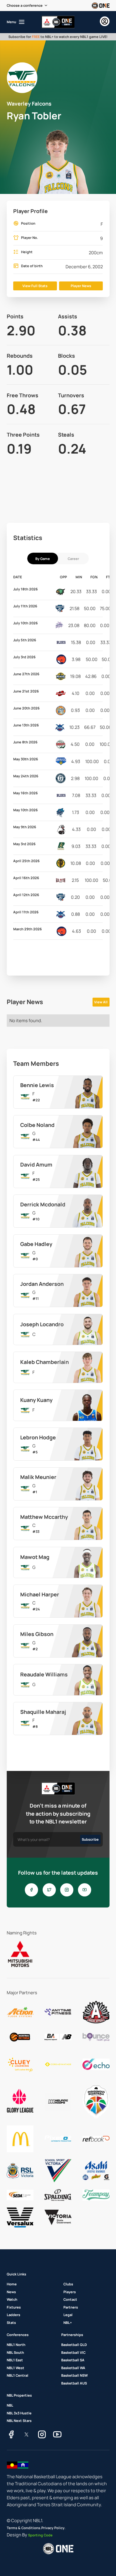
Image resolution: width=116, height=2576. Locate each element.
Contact (70, 2299)
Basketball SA (73, 2360)
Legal (68, 2315)
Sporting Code (40, 2535)
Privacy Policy (53, 2528)
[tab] (43, 558)
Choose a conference (25, 5)
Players (70, 2292)
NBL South (15, 2352)
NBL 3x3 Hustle (19, 2413)
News (11, 2292)
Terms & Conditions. (24, 2528)
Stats (11, 2323)
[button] (27, 6)
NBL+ (68, 2323)
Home (12, 2284)
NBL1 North (16, 2345)
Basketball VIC (73, 2352)
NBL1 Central (18, 2375)
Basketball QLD (74, 2345)
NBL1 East (15, 2360)
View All (101, 1002)
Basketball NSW (74, 2375)
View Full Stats (35, 286)
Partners (71, 2307)
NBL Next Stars (19, 2421)
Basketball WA (73, 2368)
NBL (10, 2405)
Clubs (68, 2284)
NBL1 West (16, 2368)
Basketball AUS (74, 2383)
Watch (12, 2299)
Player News (81, 286)
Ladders (13, 2315)
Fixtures (14, 2307)
